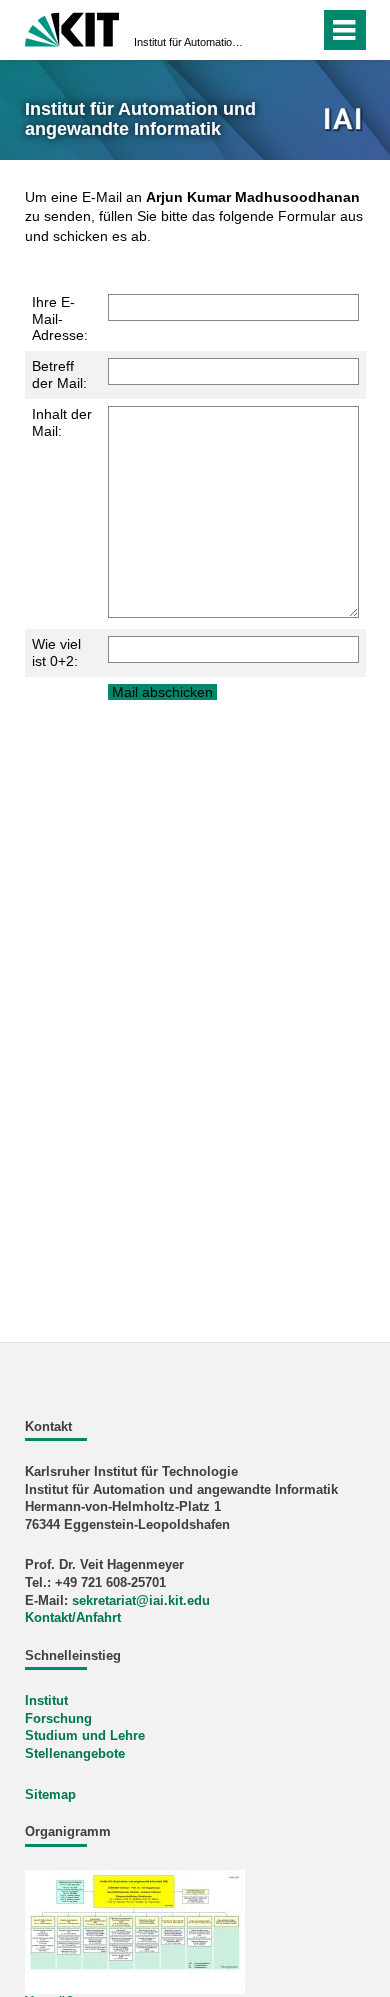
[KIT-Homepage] (72, 27)
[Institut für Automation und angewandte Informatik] (344, 120)
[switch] (268, 30)
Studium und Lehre (85, 1736)
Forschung (58, 1719)
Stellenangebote (75, 1754)
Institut (46, 1701)
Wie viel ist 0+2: (56, 652)
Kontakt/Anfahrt (73, 1618)
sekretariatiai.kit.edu (141, 1601)
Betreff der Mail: (59, 374)
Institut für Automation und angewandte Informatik (189, 42)
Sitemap (50, 1795)
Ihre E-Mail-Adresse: (60, 319)
